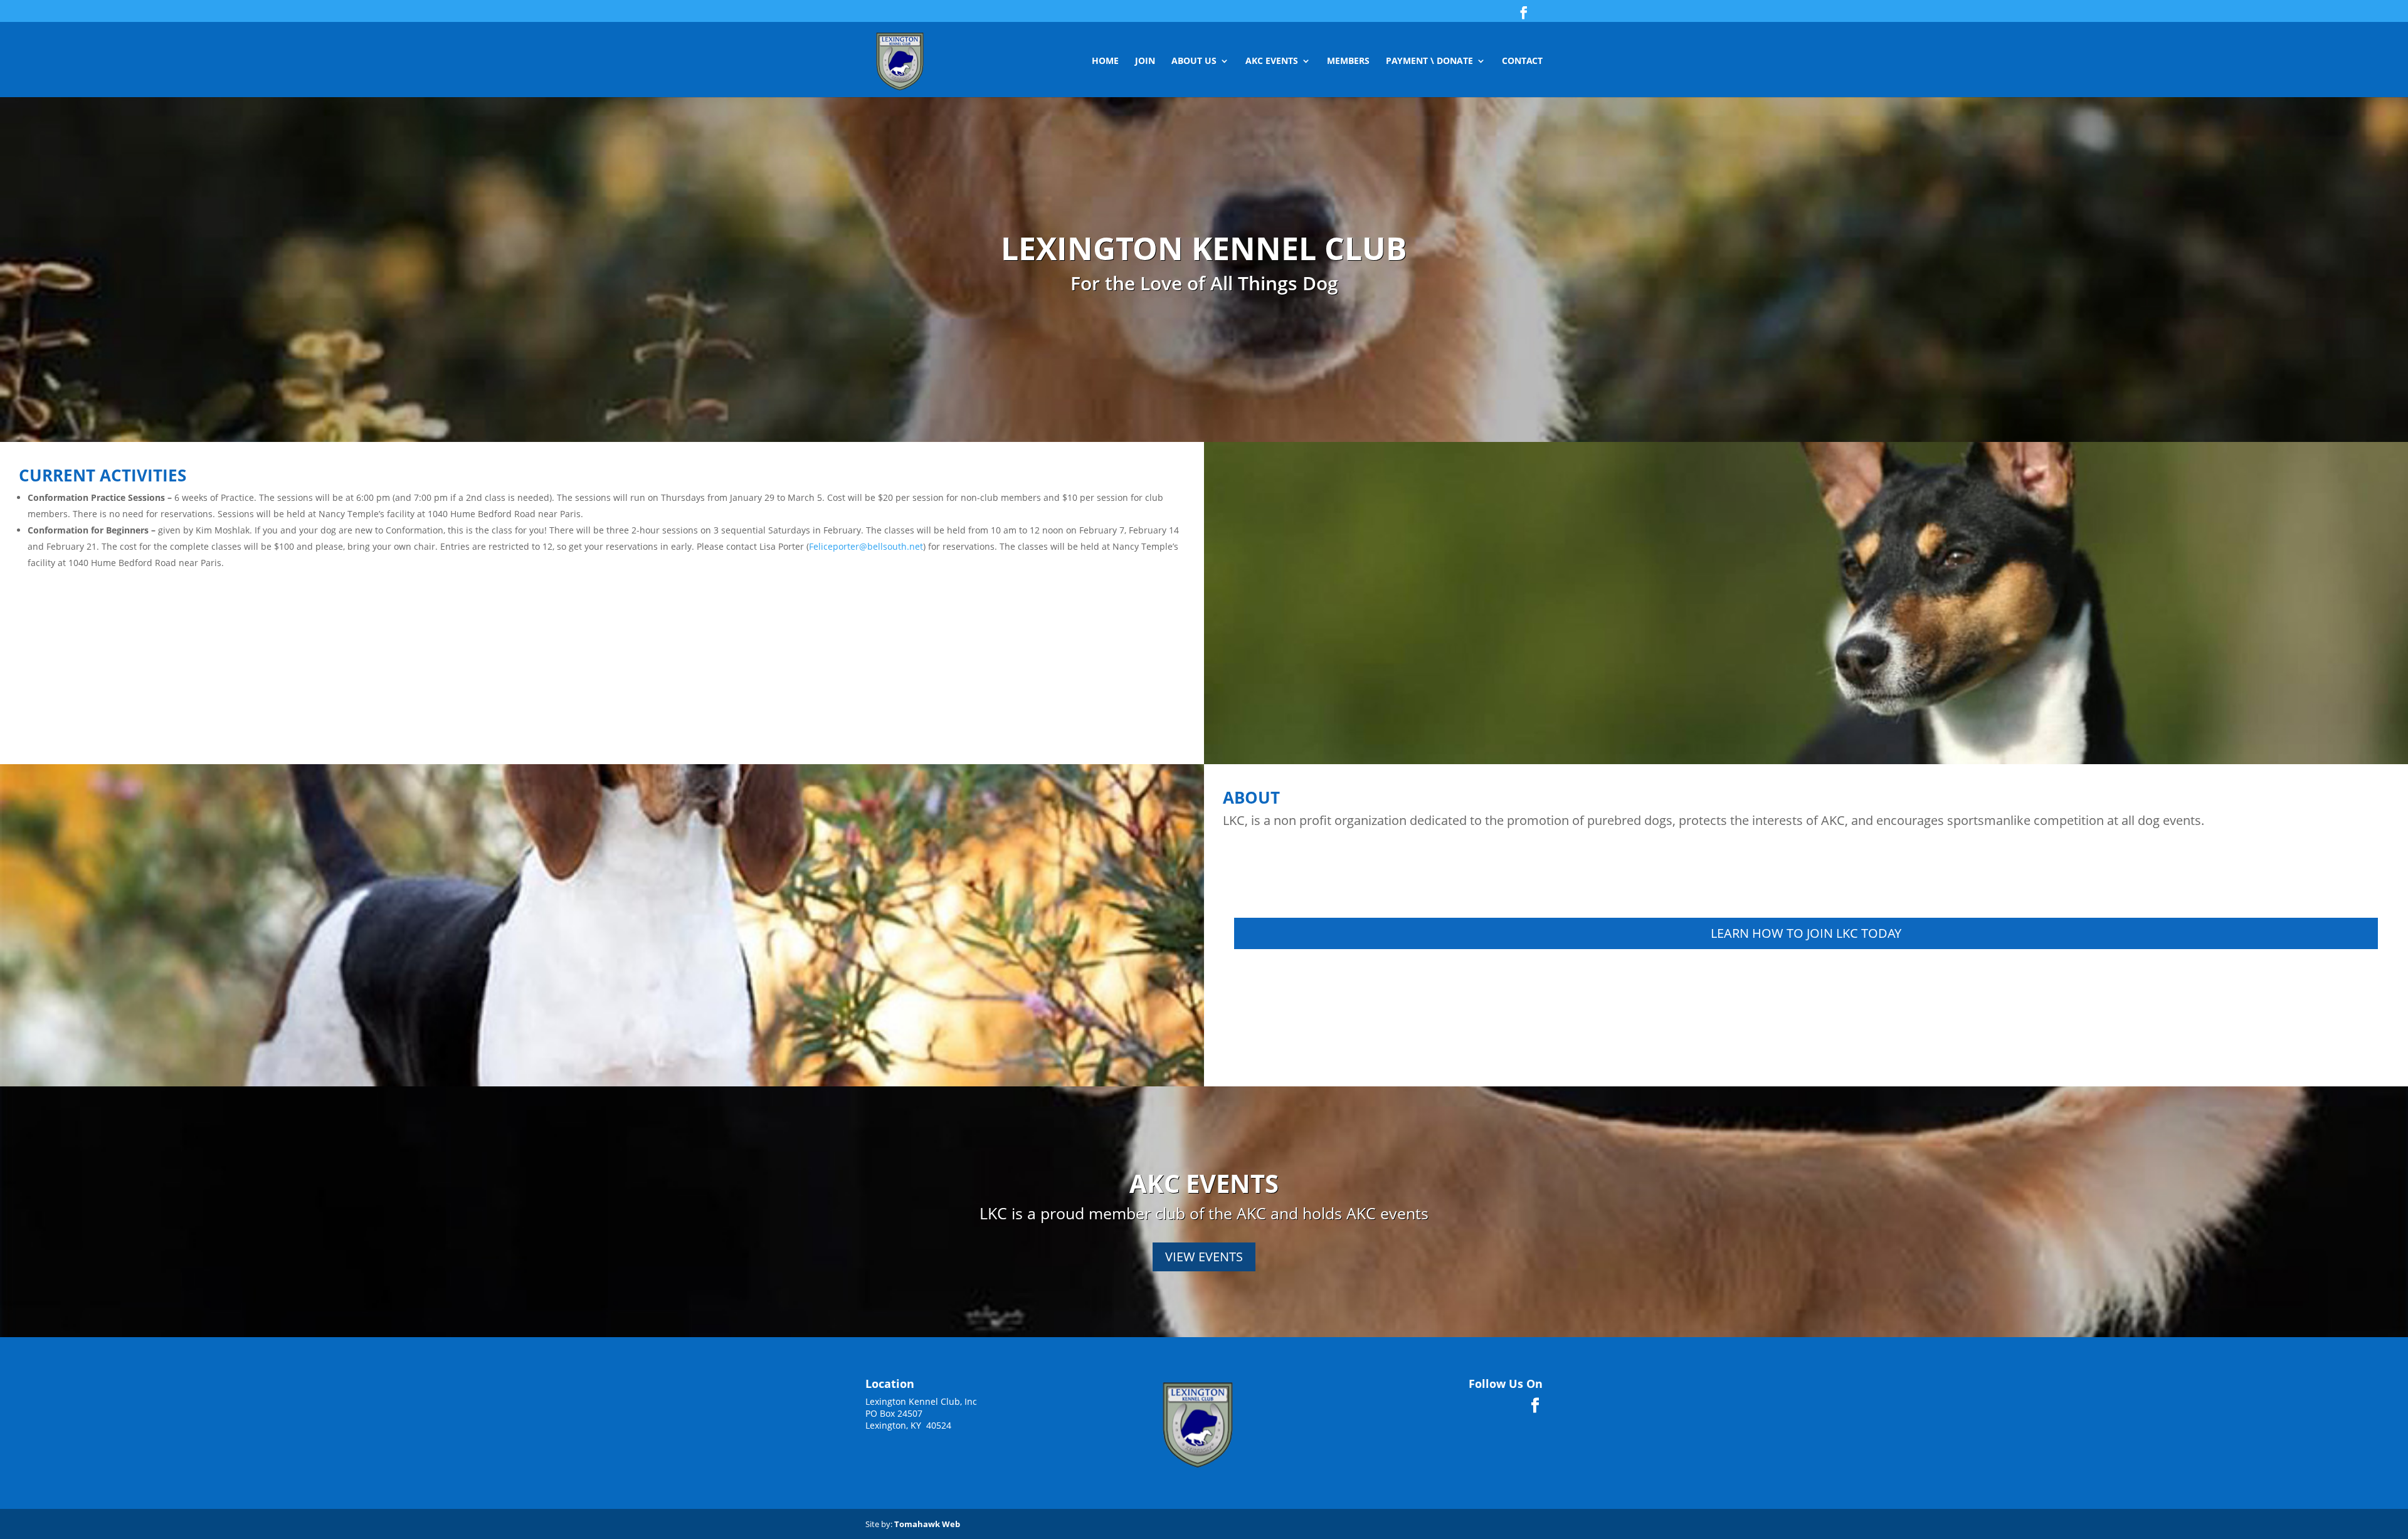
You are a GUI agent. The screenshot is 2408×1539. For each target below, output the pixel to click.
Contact (1522, 61)
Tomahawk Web (927, 1524)
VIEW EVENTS (1204, 1257)
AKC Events (1272, 61)
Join (1145, 61)
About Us (1194, 61)
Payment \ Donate (1429, 61)
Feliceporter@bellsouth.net (866, 546)
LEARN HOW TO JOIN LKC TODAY (1806, 933)
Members (1348, 61)
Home (1105, 61)
